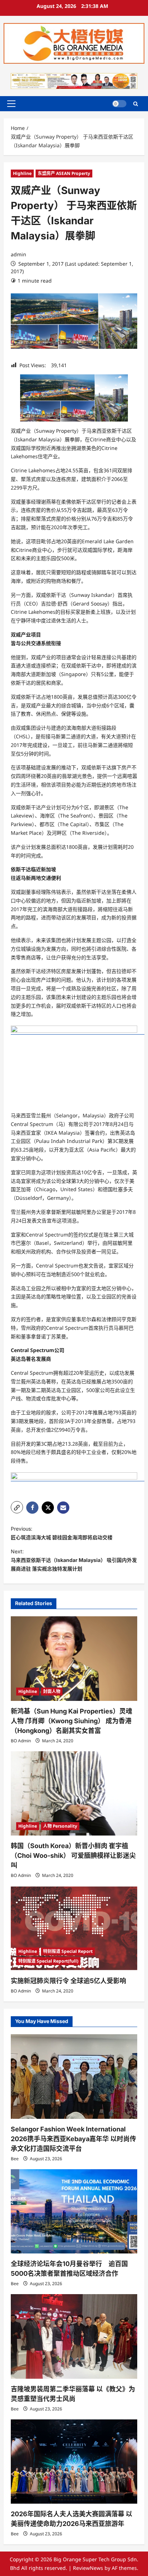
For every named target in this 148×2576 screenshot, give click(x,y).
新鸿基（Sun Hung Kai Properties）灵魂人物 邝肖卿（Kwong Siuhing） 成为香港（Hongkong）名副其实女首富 (71, 1721)
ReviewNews (88, 2568)
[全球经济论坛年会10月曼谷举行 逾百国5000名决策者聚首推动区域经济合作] (74, 2212)
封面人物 (52, 1691)
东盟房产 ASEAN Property (64, 173)
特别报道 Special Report (68, 1951)
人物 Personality (60, 1826)
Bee (15, 2159)
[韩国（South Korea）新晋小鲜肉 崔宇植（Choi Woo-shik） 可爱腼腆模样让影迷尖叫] (74, 1794)
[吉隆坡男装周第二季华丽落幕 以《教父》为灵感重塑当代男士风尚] (74, 2336)
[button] (11, 104)
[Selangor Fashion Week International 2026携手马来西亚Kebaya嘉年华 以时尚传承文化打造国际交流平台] (74, 2077)
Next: (74, 1560)
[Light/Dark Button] (119, 104)
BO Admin (21, 1741)
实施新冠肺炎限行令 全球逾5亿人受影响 (68, 1981)
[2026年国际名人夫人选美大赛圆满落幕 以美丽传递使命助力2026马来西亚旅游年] (74, 2462)
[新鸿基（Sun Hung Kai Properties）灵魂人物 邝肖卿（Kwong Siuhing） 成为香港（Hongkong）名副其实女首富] (74, 1659)
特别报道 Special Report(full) (48, 1961)
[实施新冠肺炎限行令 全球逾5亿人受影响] (74, 1928)
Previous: (62, 1533)
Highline (22, 173)
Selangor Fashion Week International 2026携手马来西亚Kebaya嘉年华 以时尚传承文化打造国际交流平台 (73, 2139)
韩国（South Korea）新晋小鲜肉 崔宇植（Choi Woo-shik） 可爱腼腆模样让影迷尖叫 (73, 1856)
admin (18, 254)
